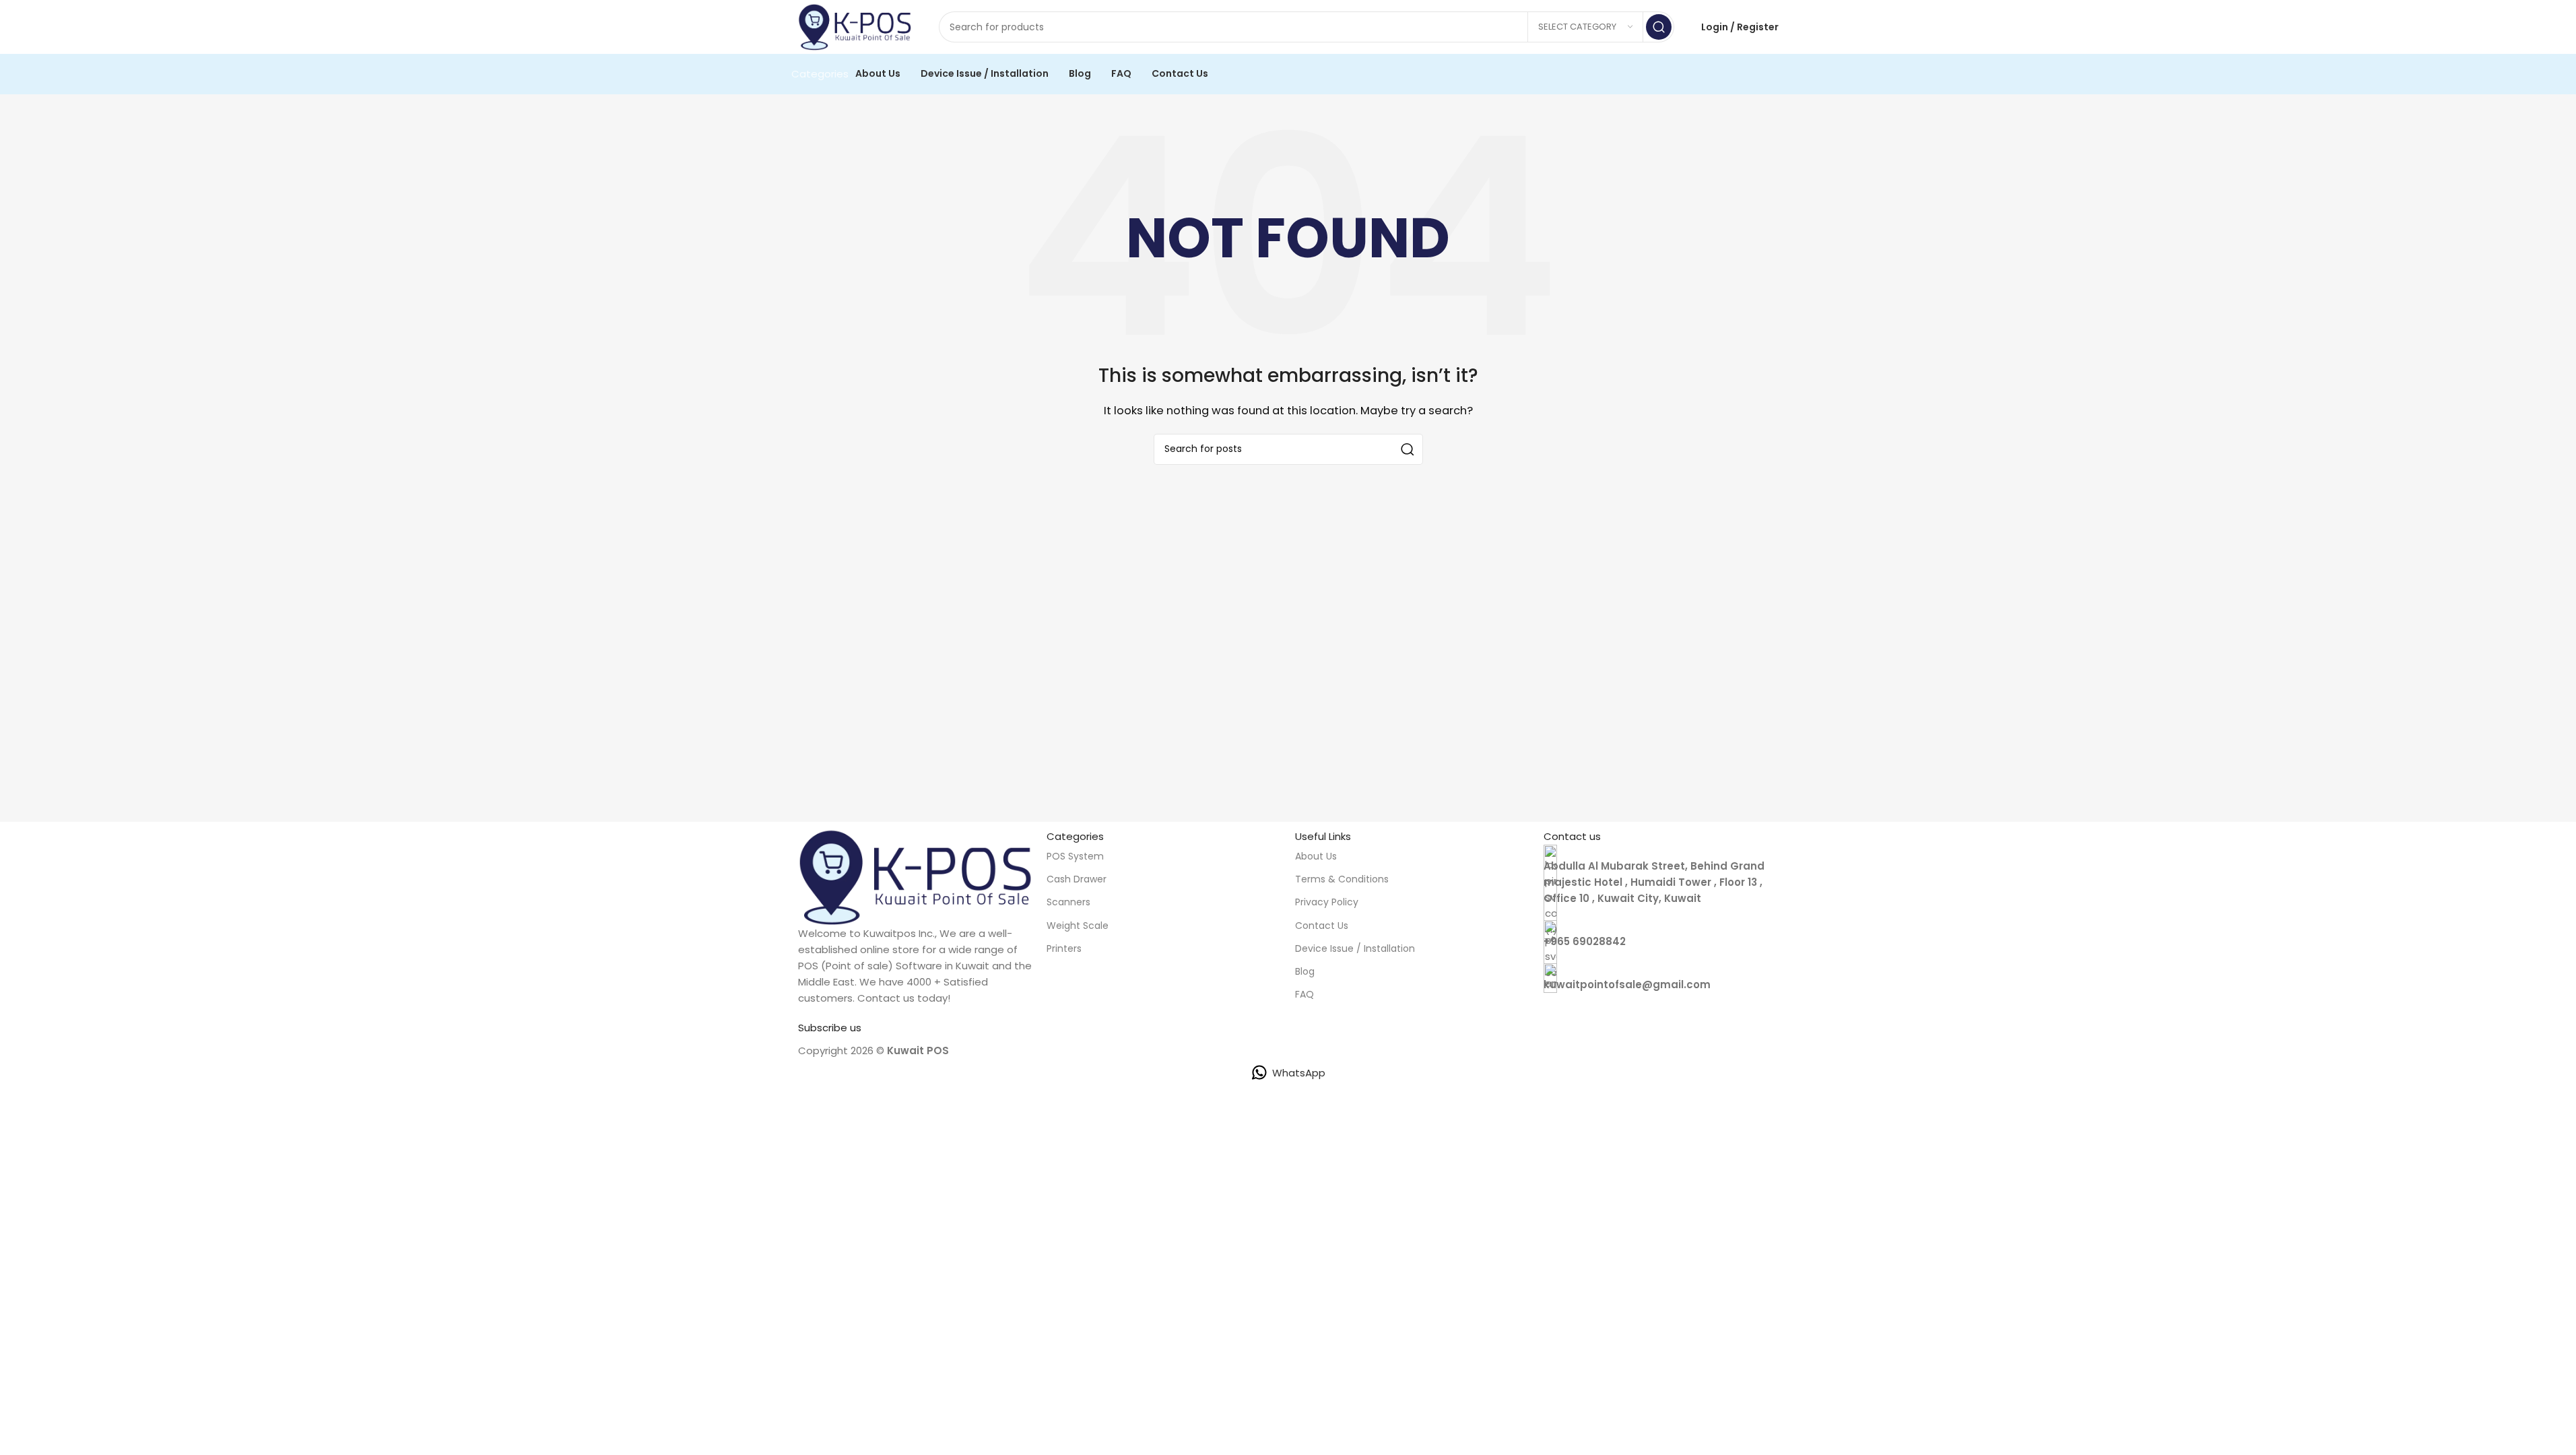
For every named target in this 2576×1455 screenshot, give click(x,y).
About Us (1316, 856)
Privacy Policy (1327, 902)
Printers (1064, 948)
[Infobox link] (1661, 935)
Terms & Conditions (1342, 879)
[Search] (1659, 27)
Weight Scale (1078, 926)
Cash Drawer (1077, 879)
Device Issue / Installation (1355, 948)
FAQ (1304, 994)
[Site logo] (855, 26)
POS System (1075, 856)
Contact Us (1322, 926)
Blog (1305, 971)
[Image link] (916, 876)
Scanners (1068, 902)
